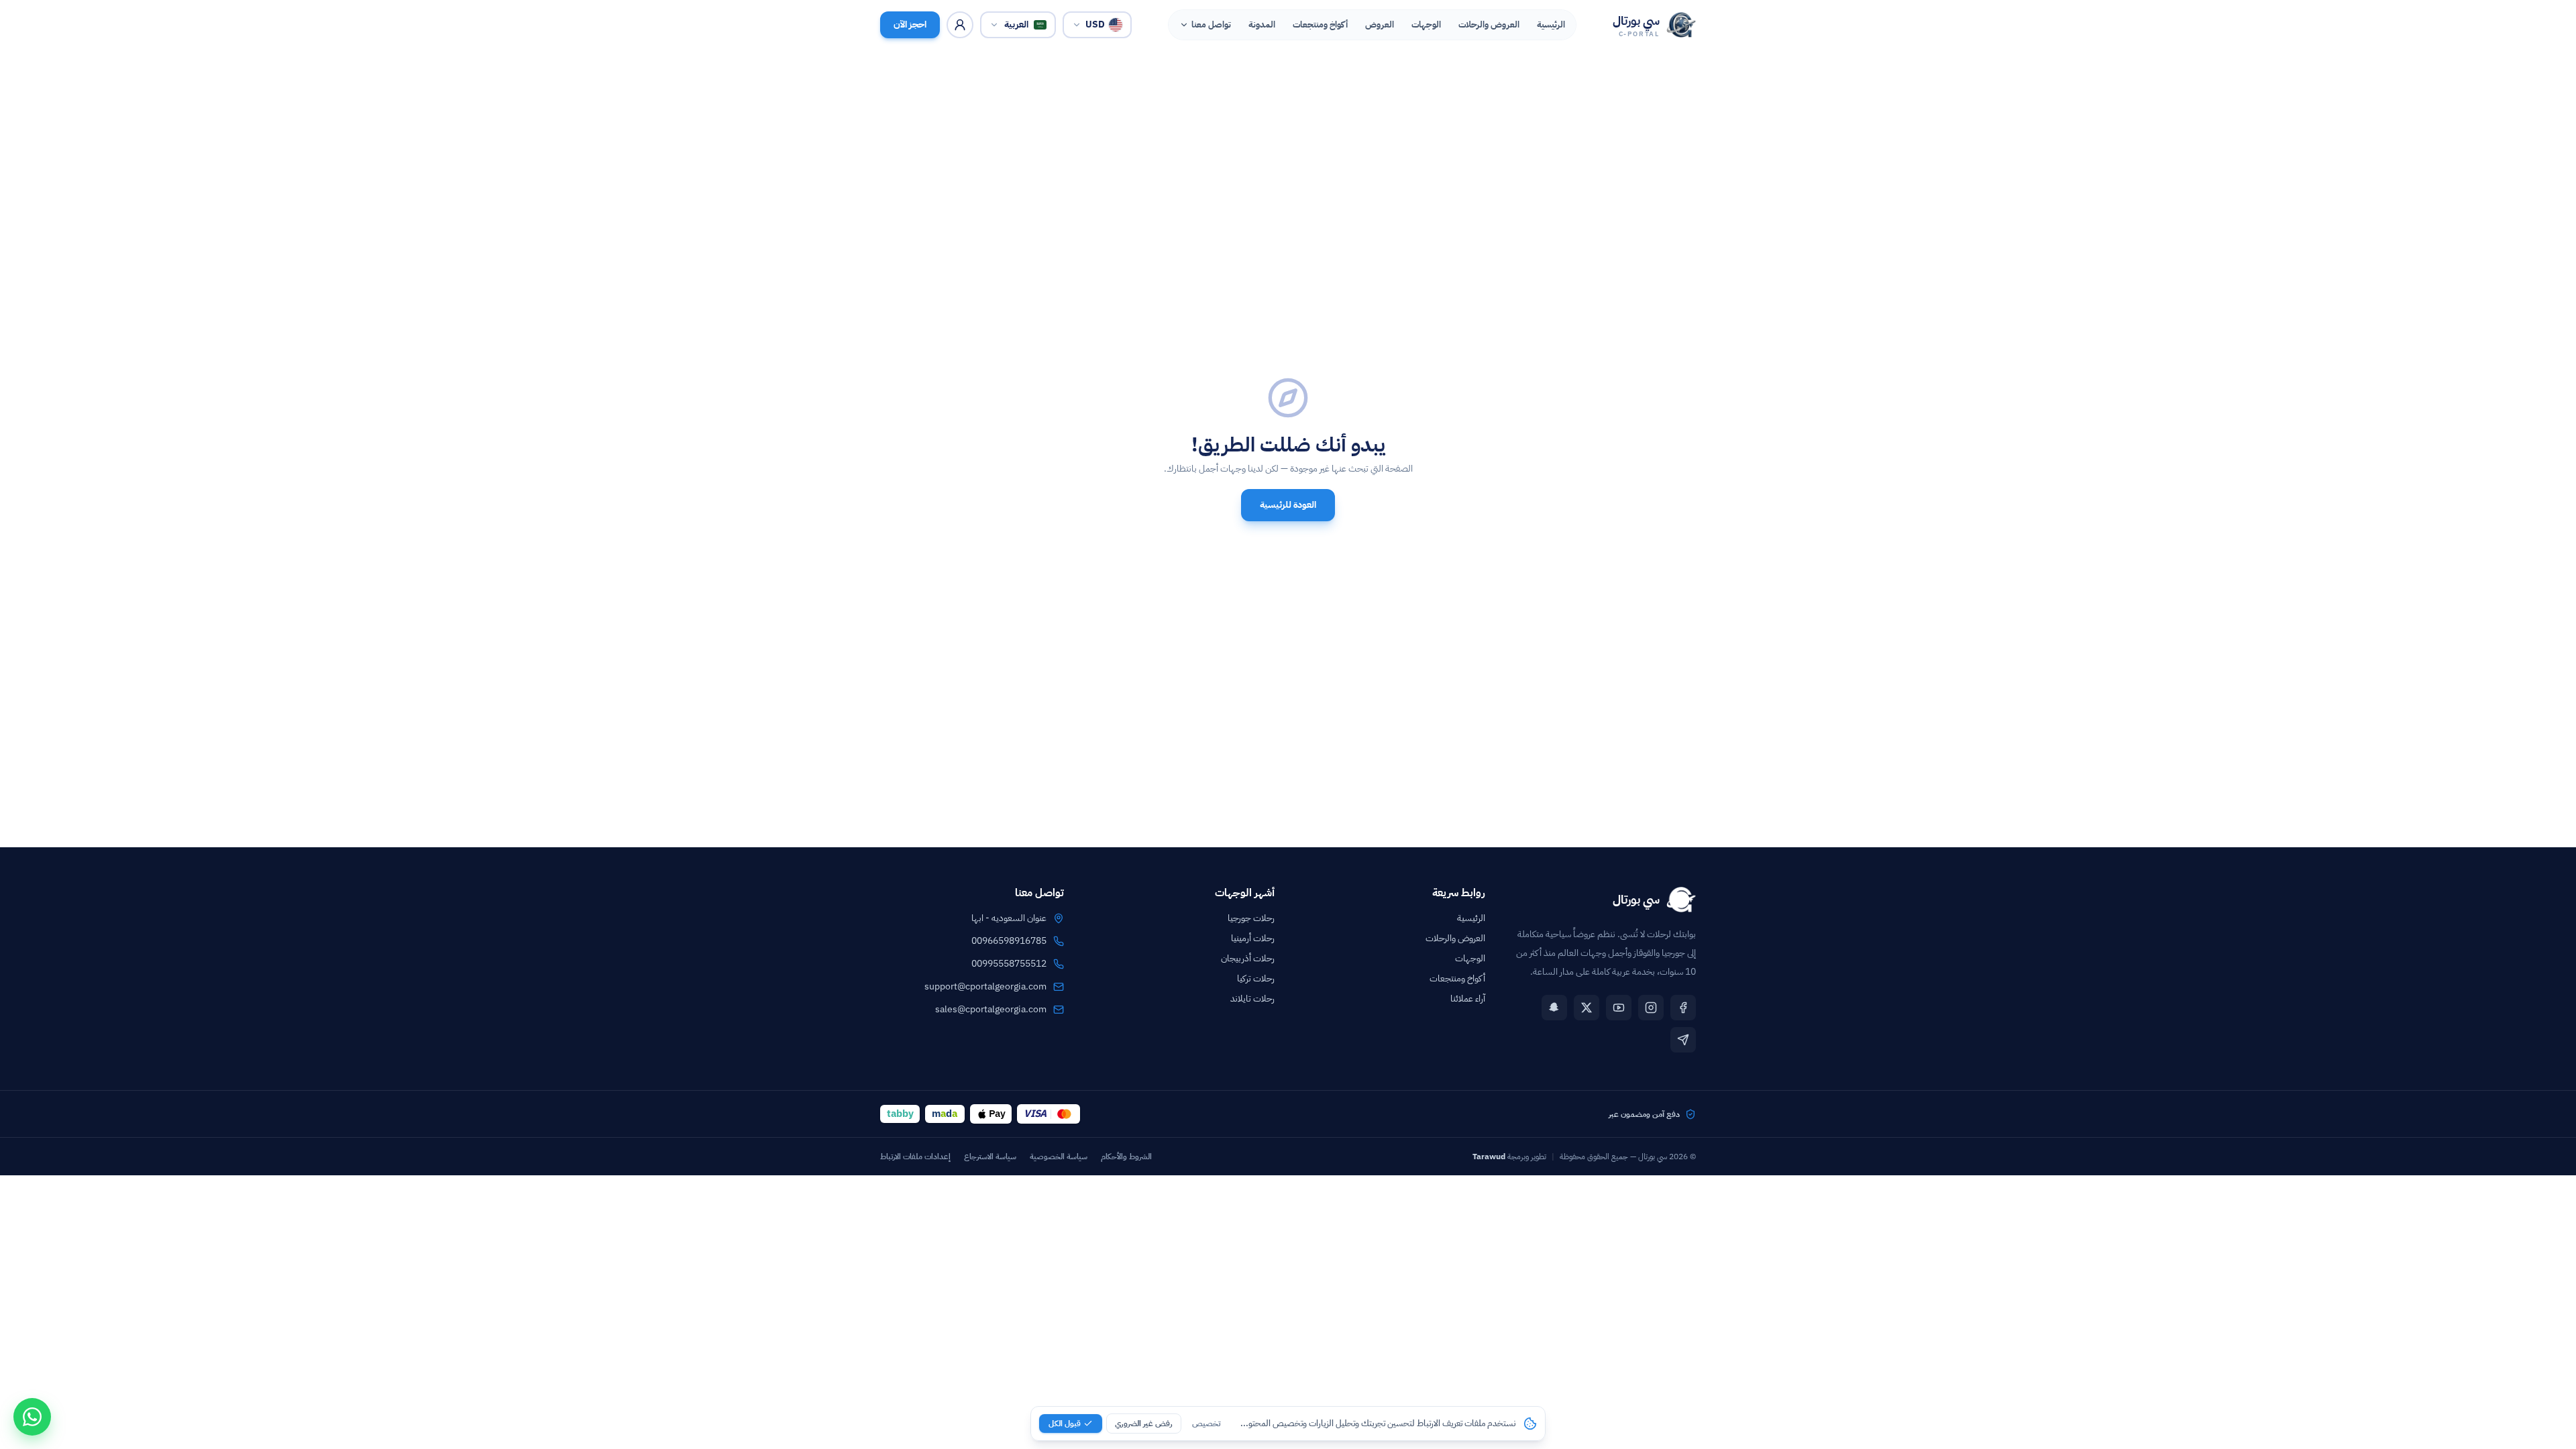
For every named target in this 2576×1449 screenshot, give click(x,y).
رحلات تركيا (1256, 978)
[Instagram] (1651, 1008)
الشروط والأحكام (1126, 1157)
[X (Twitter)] (1587, 1008)
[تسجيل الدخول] (960, 25)
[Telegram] (1683, 1040)
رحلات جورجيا (1251, 918)
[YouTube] (1619, 1008)
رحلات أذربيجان (1248, 958)
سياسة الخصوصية (1059, 1157)
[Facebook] (1683, 1008)
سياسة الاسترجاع (990, 1157)
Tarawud (1489, 1157)
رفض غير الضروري (1144, 1424)
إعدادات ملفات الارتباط (915, 1157)
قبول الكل (1065, 1424)
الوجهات (1470, 958)
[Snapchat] (1554, 1008)
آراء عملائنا (1468, 999)
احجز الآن (910, 24)
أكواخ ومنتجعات (1457, 978)
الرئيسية (1471, 918)
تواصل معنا (1211, 24)
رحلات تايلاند (1252, 999)
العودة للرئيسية (1288, 505)
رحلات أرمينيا (1253, 938)
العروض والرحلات (1455, 938)
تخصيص (1206, 1424)
